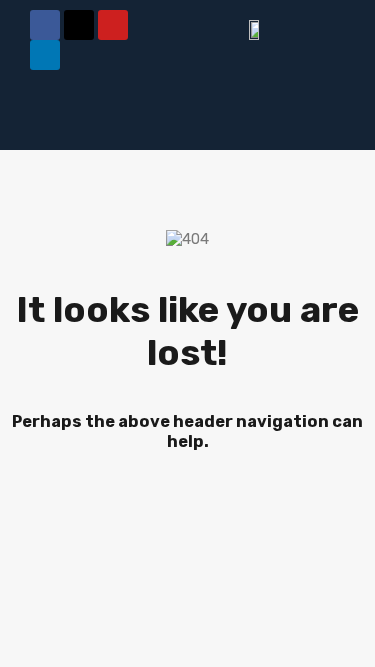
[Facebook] (45, 25)
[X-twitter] (79, 25)
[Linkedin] (45, 55)
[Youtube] (113, 25)
